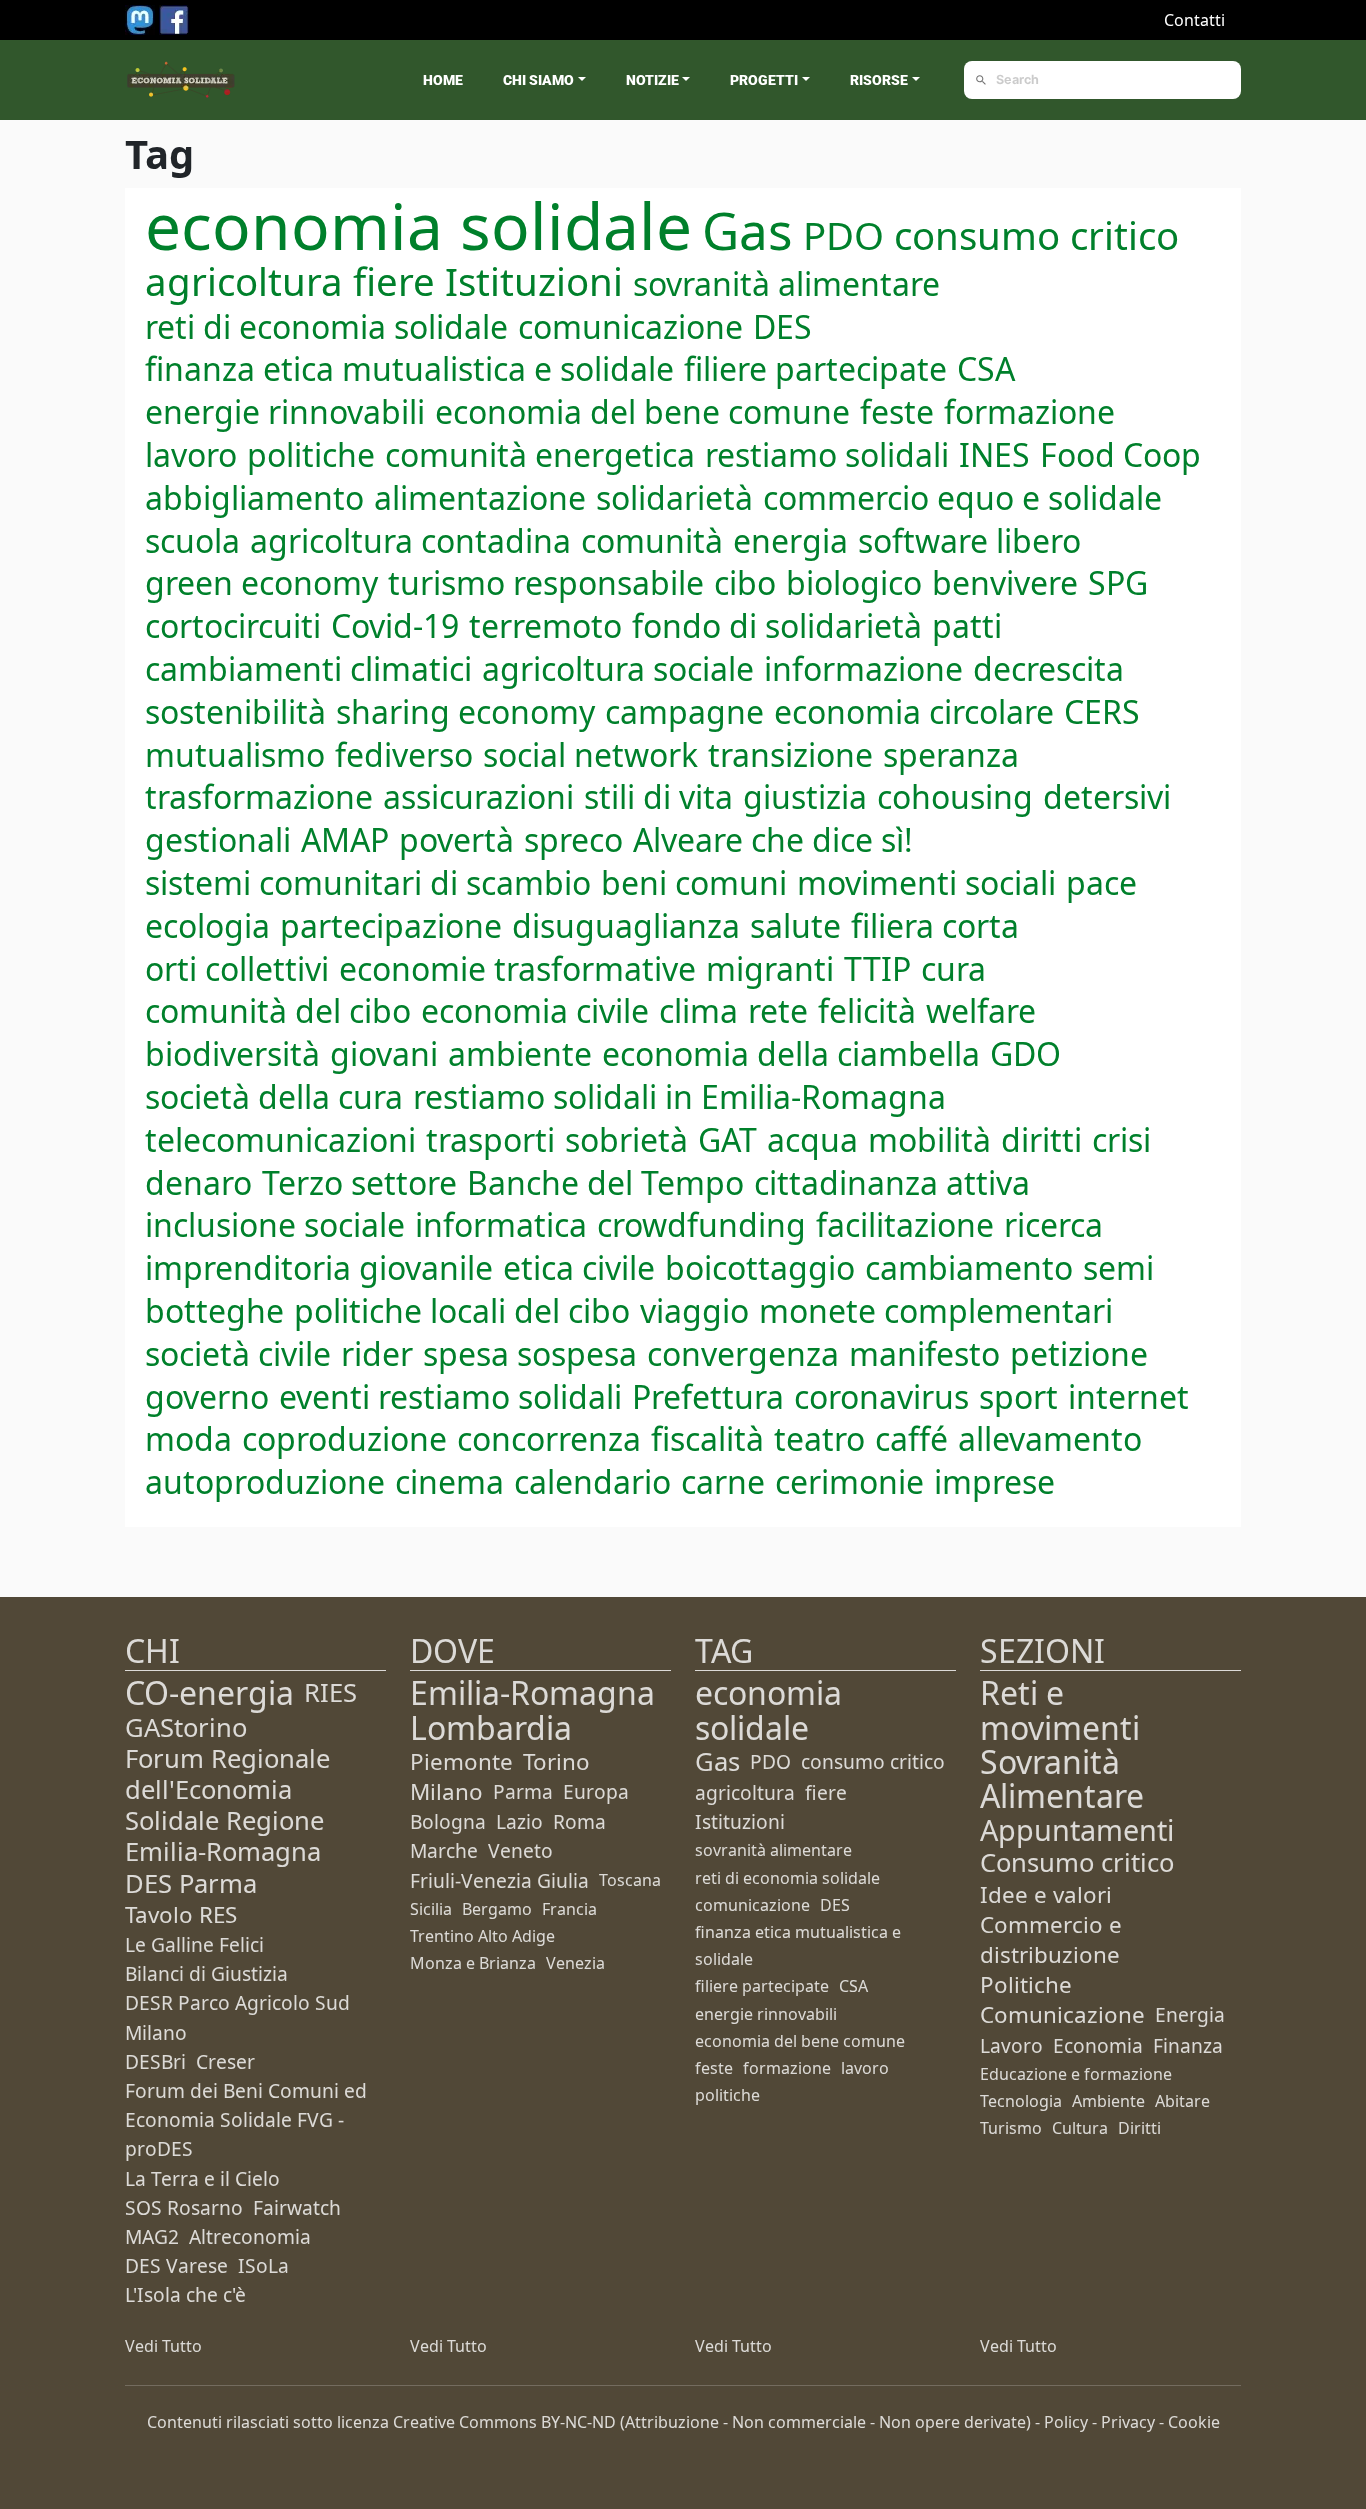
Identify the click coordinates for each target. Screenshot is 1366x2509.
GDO (1025, 1053)
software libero (969, 540)
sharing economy (465, 711)
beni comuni (694, 882)
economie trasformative (517, 968)
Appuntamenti (1077, 1829)
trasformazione (259, 796)
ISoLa (263, 2265)
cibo (745, 582)
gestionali (218, 839)
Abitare (1182, 2101)
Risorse (879, 80)
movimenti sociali (926, 882)
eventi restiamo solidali (450, 1396)
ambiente (520, 1053)
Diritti (1139, 2128)
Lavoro (1011, 2045)
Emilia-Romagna (532, 1692)
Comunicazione (1062, 2014)
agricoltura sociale (618, 668)
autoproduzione (265, 1481)
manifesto (924, 1353)
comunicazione (630, 326)
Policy (1066, 2422)
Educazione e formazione (1076, 2074)
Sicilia (431, 1909)
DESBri (155, 2061)
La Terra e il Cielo (202, 2178)
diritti (1041, 1139)
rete (778, 1010)
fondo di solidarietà (777, 625)
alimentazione (480, 497)
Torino (556, 1761)
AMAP (345, 839)
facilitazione (905, 1224)
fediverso (404, 754)
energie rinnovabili (285, 411)
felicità (867, 1010)
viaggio (694, 1310)
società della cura (274, 1096)
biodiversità (232, 1053)
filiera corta (935, 925)
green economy (261, 582)
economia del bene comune (642, 411)
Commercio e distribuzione (1051, 1939)
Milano (446, 1791)
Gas (747, 230)
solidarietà (674, 497)
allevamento (1050, 1438)
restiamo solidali (827, 454)
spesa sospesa (530, 1353)
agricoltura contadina (410, 540)
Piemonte (461, 1761)
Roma (579, 1821)
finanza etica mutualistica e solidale (409, 368)
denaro (198, 1182)
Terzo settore (359, 1182)
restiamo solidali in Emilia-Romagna (679, 1096)
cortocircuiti (233, 625)
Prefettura (708, 1396)
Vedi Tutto (163, 2346)
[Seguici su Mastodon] (142, 18)
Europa (596, 1791)
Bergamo (497, 1909)
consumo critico (1036, 235)
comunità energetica (540, 454)
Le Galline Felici (194, 1944)
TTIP (877, 968)
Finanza (1188, 2045)
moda (188, 1438)
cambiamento (969, 1267)
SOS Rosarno (184, 2207)
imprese (994, 1481)
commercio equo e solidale (962, 497)
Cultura (1080, 2128)
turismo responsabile (546, 582)
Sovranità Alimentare (1062, 1778)
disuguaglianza (626, 925)
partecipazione (391, 925)
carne (723, 1481)
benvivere (1005, 582)
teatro (819, 1438)
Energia (1190, 2014)
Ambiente (1108, 2101)
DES (782, 326)
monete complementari (936, 1310)
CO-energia (209, 1692)
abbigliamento (254, 497)
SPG (1118, 582)
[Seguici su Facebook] (174, 18)
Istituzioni (534, 281)
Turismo (1011, 2128)
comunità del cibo (278, 1010)
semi (1118, 1267)
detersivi (1107, 796)
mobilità (929, 1139)
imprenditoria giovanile (319, 1267)
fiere (394, 281)
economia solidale (418, 225)
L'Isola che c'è (185, 2294)
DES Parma (191, 1883)
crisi (1121, 1139)
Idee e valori (1046, 1894)
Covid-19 (395, 625)
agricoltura (244, 281)
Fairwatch (297, 2207)
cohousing (955, 796)
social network (590, 754)
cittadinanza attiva (892, 1182)
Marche (444, 1850)
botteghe (214, 1310)
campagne (684, 711)
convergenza (743, 1353)
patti (967, 625)
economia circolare (914, 711)
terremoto (545, 625)
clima (698, 1010)
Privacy (1128, 2422)
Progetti (764, 80)
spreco (573, 839)
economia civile (535, 1010)
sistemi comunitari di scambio (368, 882)
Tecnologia (1021, 2101)
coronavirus (881, 1396)
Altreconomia (250, 2236)
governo (207, 1396)
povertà (456, 839)
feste (897, 411)
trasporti (490, 1139)
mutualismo (235, 754)
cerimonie (849, 1481)
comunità (652, 540)
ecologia (207, 925)
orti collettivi (237, 968)
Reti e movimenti (1060, 1709)
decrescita (1048, 668)
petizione (1079, 1353)
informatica (501, 1224)
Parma (523, 1791)
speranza (951, 754)
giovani (384, 1053)
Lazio (519, 1821)
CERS (1102, 711)
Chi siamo (538, 80)
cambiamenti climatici (308, 668)
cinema (449, 1481)
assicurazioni (478, 796)
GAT (727, 1139)
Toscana (630, 1880)
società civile (238, 1353)
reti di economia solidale (326, 326)
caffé (911, 1438)
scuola (192, 540)
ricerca (1053, 1224)
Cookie (1194, 2422)
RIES (330, 1692)
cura (953, 968)
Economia (1098, 2045)
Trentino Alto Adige (482, 1936)
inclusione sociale (275, 1224)
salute (795, 925)
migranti (770, 968)
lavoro (191, 454)
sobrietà (626, 1139)
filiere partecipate (815, 368)
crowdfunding (701, 1224)
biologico (854, 582)
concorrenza (549, 1438)
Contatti (1194, 20)
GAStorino (186, 1727)
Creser (225, 2061)
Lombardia (491, 1727)
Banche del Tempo (605, 1182)
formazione (1029, 411)
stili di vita (658, 796)
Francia (569, 1909)
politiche (311, 454)
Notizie (652, 80)
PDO (843, 235)
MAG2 (152, 2236)
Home (443, 80)
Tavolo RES (181, 1914)
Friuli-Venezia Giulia (499, 1880)
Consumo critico (1077, 1862)
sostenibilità (235, 711)
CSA (986, 368)
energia (790, 540)
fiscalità (707, 1438)
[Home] (181, 80)
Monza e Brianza (473, 1963)
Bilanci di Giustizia (206, 1973)
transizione (790, 754)
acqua (812, 1139)
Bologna (448, 1821)
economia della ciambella (791, 1053)
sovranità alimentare (786, 283)
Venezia (575, 1963)
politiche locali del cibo (462, 1310)
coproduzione (344, 1438)
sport (1018, 1396)
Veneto (520, 1850)
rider (377, 1353)
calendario (592, 1481)
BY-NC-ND (578, 2422)
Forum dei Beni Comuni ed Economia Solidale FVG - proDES (246, 2119)
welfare (981, 1010)
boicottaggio (760, 1267)
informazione (863, 668)
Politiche (1026, 1984)
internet (1128, 1396)
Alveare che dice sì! (773, 839)
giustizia (805, 796)
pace (1101, 882)
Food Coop (1120, 454)
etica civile (579, 1267)
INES (994, 454)
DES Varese (176, 2265)
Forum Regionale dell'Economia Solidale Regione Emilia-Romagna (227, 1805)
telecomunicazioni (280, 1139)
